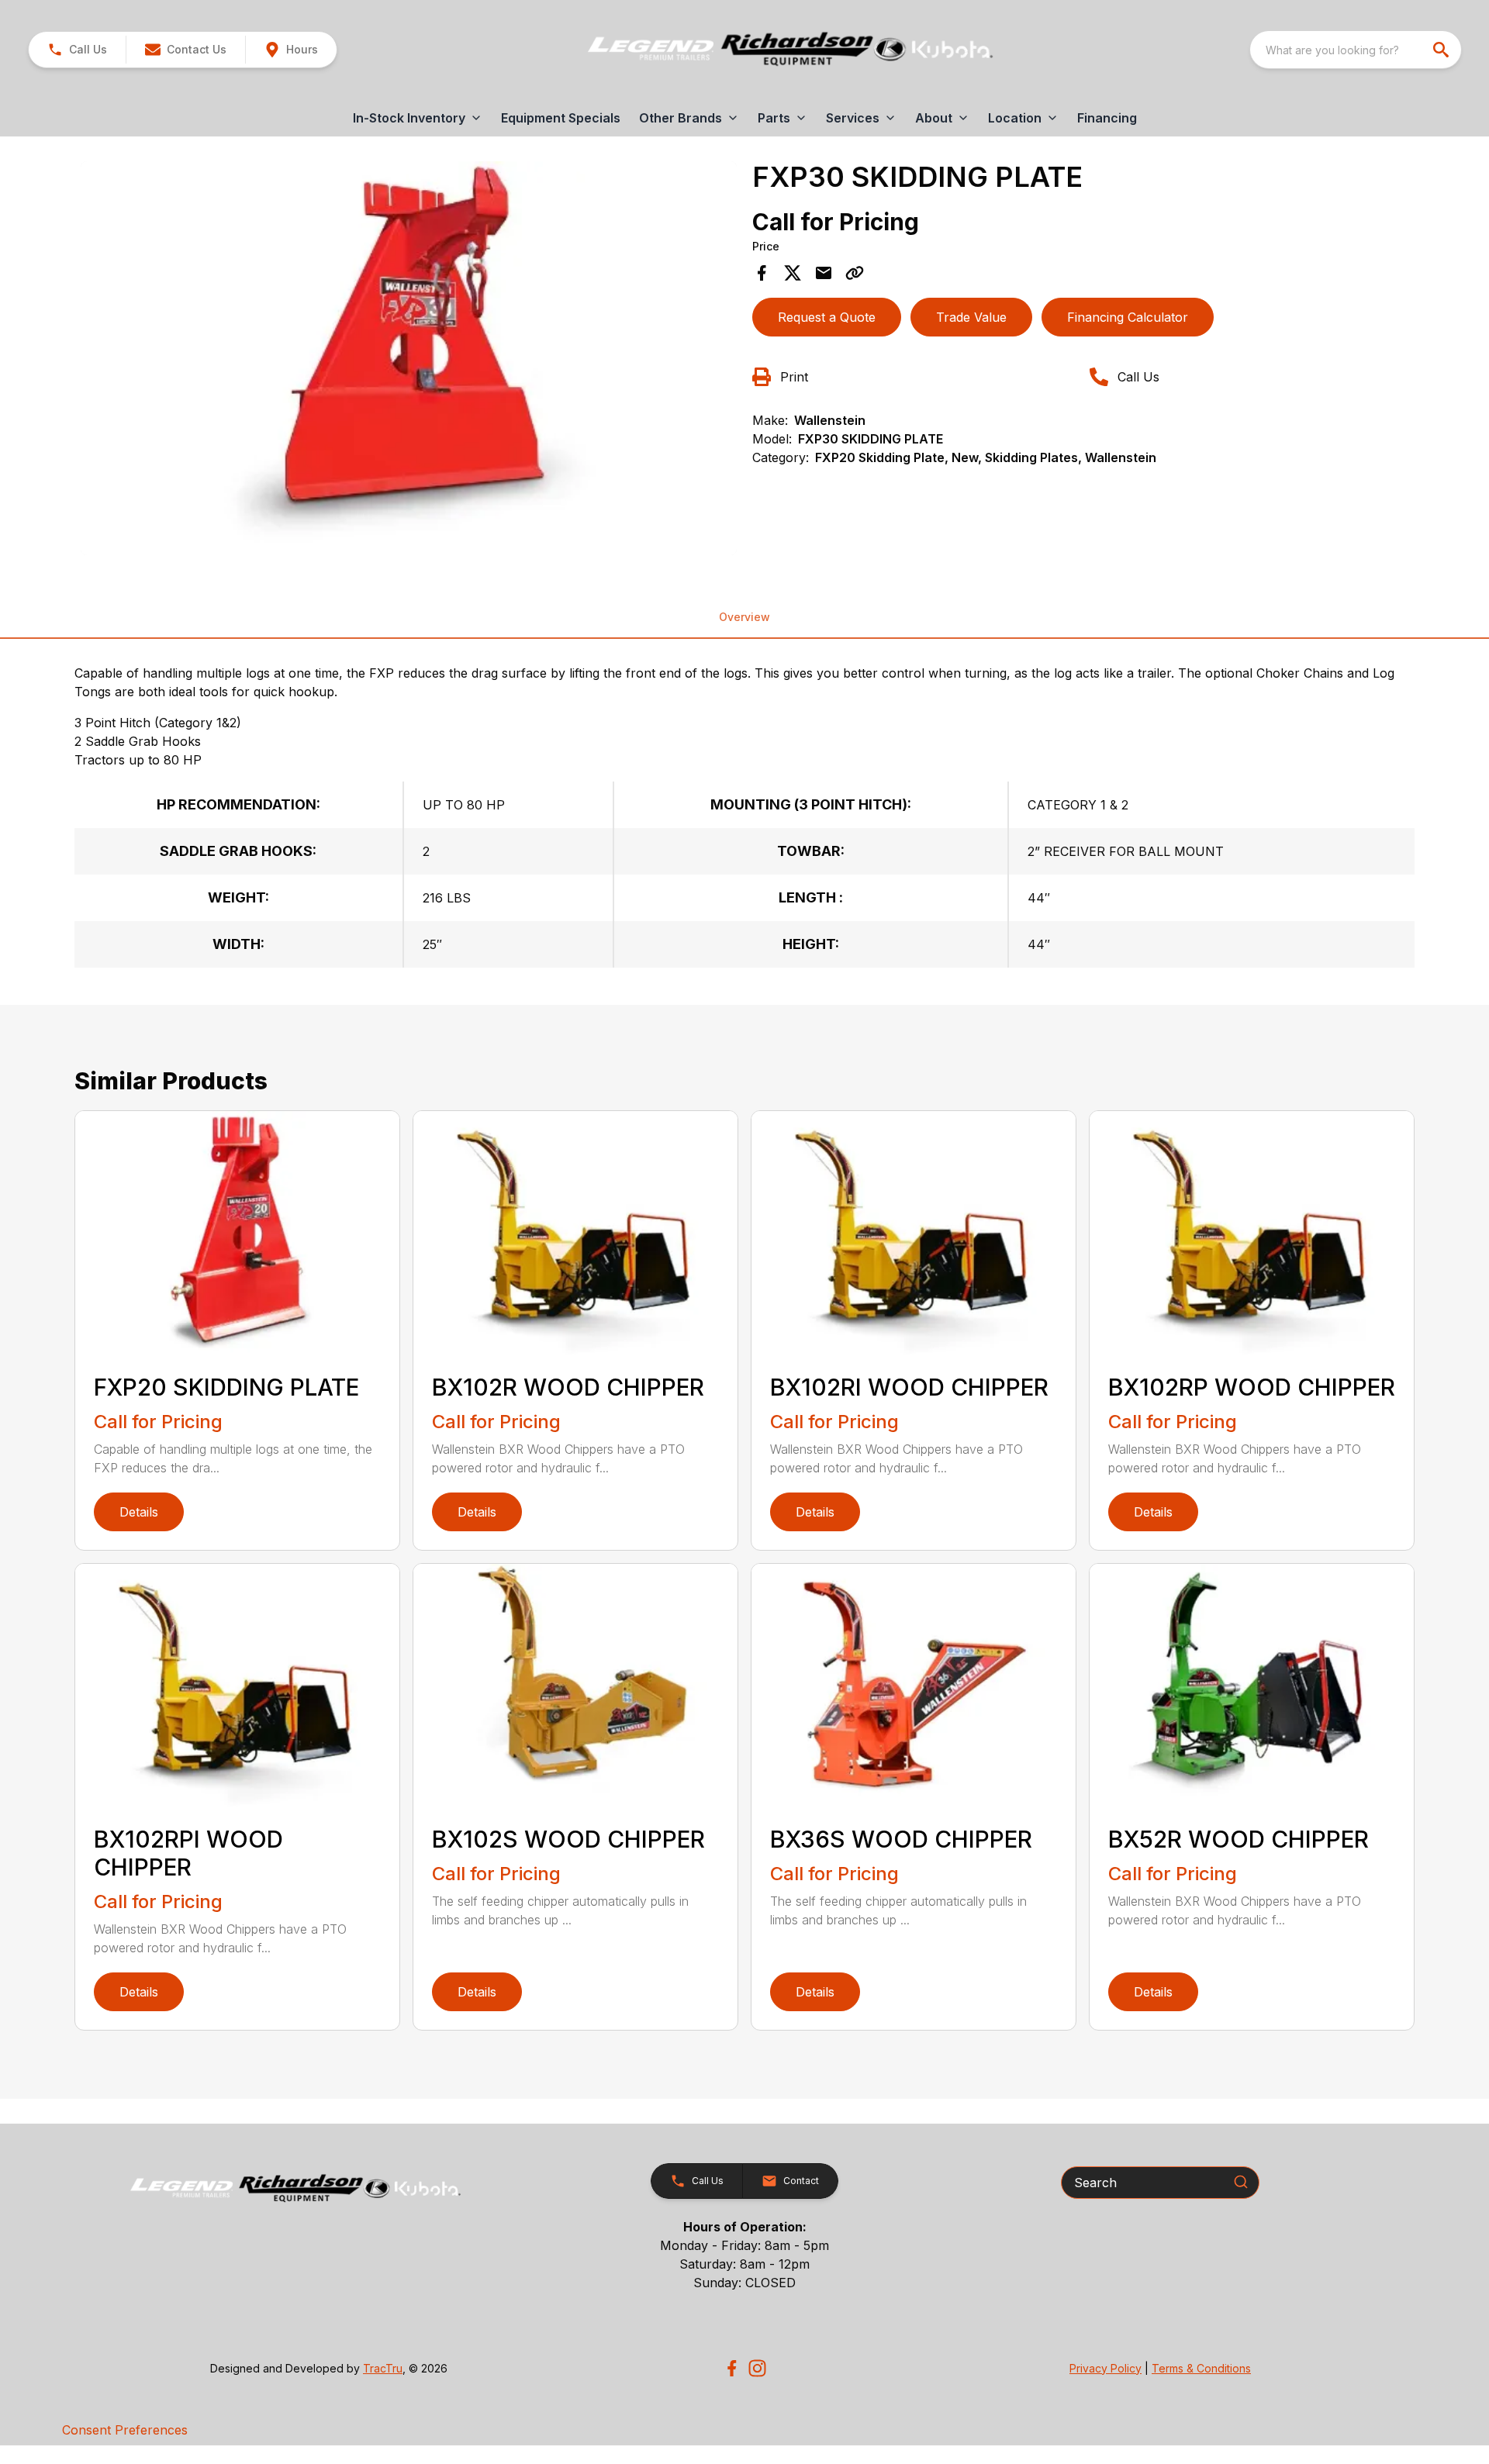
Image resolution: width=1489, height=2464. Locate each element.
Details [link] (139, 1512)
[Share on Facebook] (762, 273)
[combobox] (1356, 50)
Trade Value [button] (971, 317)
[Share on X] (793, 273)
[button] (77, 50)
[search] (1442, 50)
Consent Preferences (125, 2430)
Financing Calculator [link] (1128, 317)
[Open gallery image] (409, 358)
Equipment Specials (561, 118)
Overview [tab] (744, 617)
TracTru (383, 2368)
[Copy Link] (855, 273)
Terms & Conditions (1201, 2368)
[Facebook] (732, 2368)
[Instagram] (757, 2368)
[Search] (1241, 2182)
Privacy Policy (1106, 2368)
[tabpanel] (409, 361)
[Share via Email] (824, 273)
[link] (291, 50)
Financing (1107, 118)
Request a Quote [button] (827, 317)
